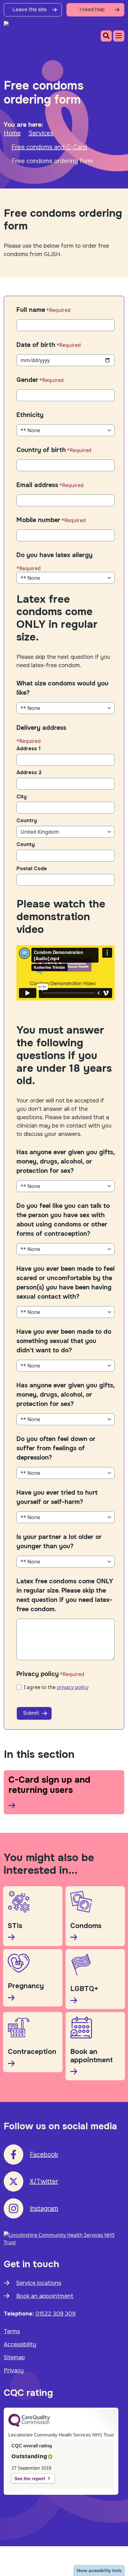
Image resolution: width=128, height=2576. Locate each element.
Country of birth (41, 450)
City (22, 797)
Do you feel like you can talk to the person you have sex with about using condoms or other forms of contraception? (63, 1220)
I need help (92, 9)
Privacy (14, 2370)
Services (41, 133)
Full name (31, 310)
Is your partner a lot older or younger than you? (59, 1542)
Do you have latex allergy (55, 555)
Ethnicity (30, 415)
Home (12, 133)
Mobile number (38, 520)
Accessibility (20, 2344)
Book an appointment (45, 2296)
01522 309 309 (55, 2314)
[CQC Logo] (29, 2425)
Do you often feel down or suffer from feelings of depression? (56, 1448)
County (26, 844)
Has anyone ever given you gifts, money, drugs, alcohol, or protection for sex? (66, 1162)
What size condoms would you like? (62, 688)
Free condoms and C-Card (49, 147)
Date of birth (36, 345)
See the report (30, 2478)
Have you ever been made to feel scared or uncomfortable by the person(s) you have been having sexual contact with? (66, 1283)
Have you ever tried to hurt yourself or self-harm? (57, 1497)
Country (27, 820)
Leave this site (30, 9)
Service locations (39, 2283)
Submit (31, 1713)
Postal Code (32, 869)
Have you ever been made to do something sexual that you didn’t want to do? (64, 1341)
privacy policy (73, 1687)
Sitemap (14, 2357)
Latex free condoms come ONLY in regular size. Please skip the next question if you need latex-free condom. (65, 1595)
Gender (27, 380)
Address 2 (29, 772)
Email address (37, 485)
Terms (12, 2331)
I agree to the (56, 1687)
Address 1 (29, 749)
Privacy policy (38, 1674)
